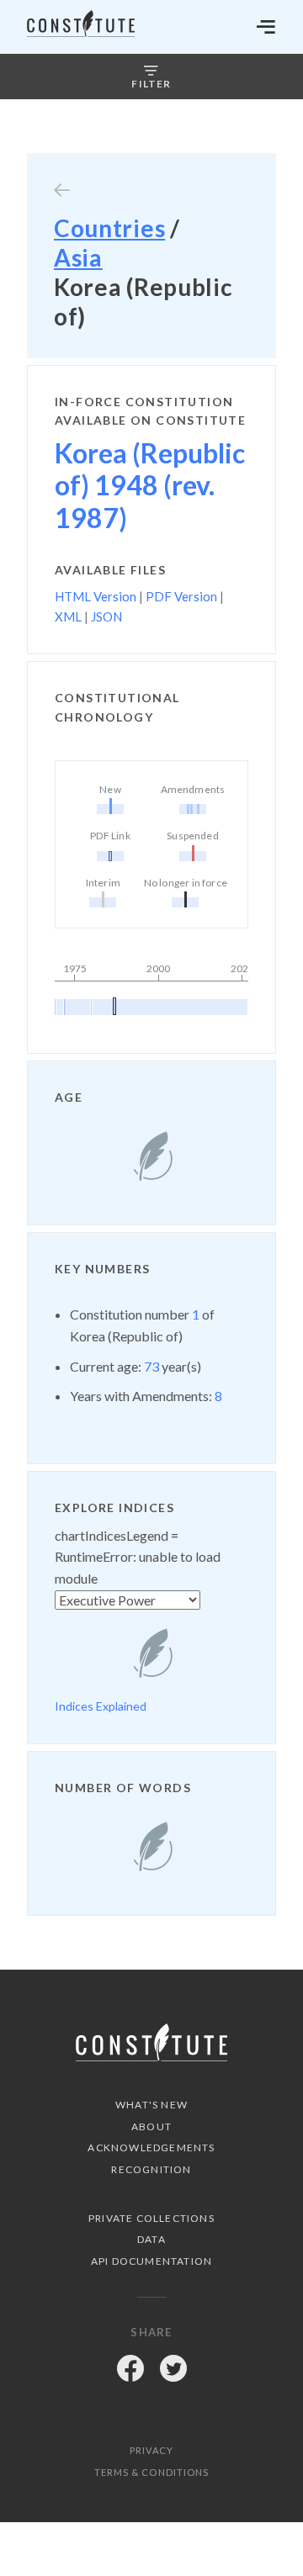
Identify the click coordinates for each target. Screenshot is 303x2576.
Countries (109, 228)
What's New (151, 2105)
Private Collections (151, 2218)
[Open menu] (266, 27)
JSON (106, 616)
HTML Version (96, 596)
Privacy (151, 2450)
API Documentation (151, 2261)
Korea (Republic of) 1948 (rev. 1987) (150, 485)
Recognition (151, 2169)
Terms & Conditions (152, 2472)
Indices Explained (101, 1706)
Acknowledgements (151, 2148)
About (151, 2126)
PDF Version (181, 596)
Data (151, 2239)
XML (68, 616)
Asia (78, 257)
